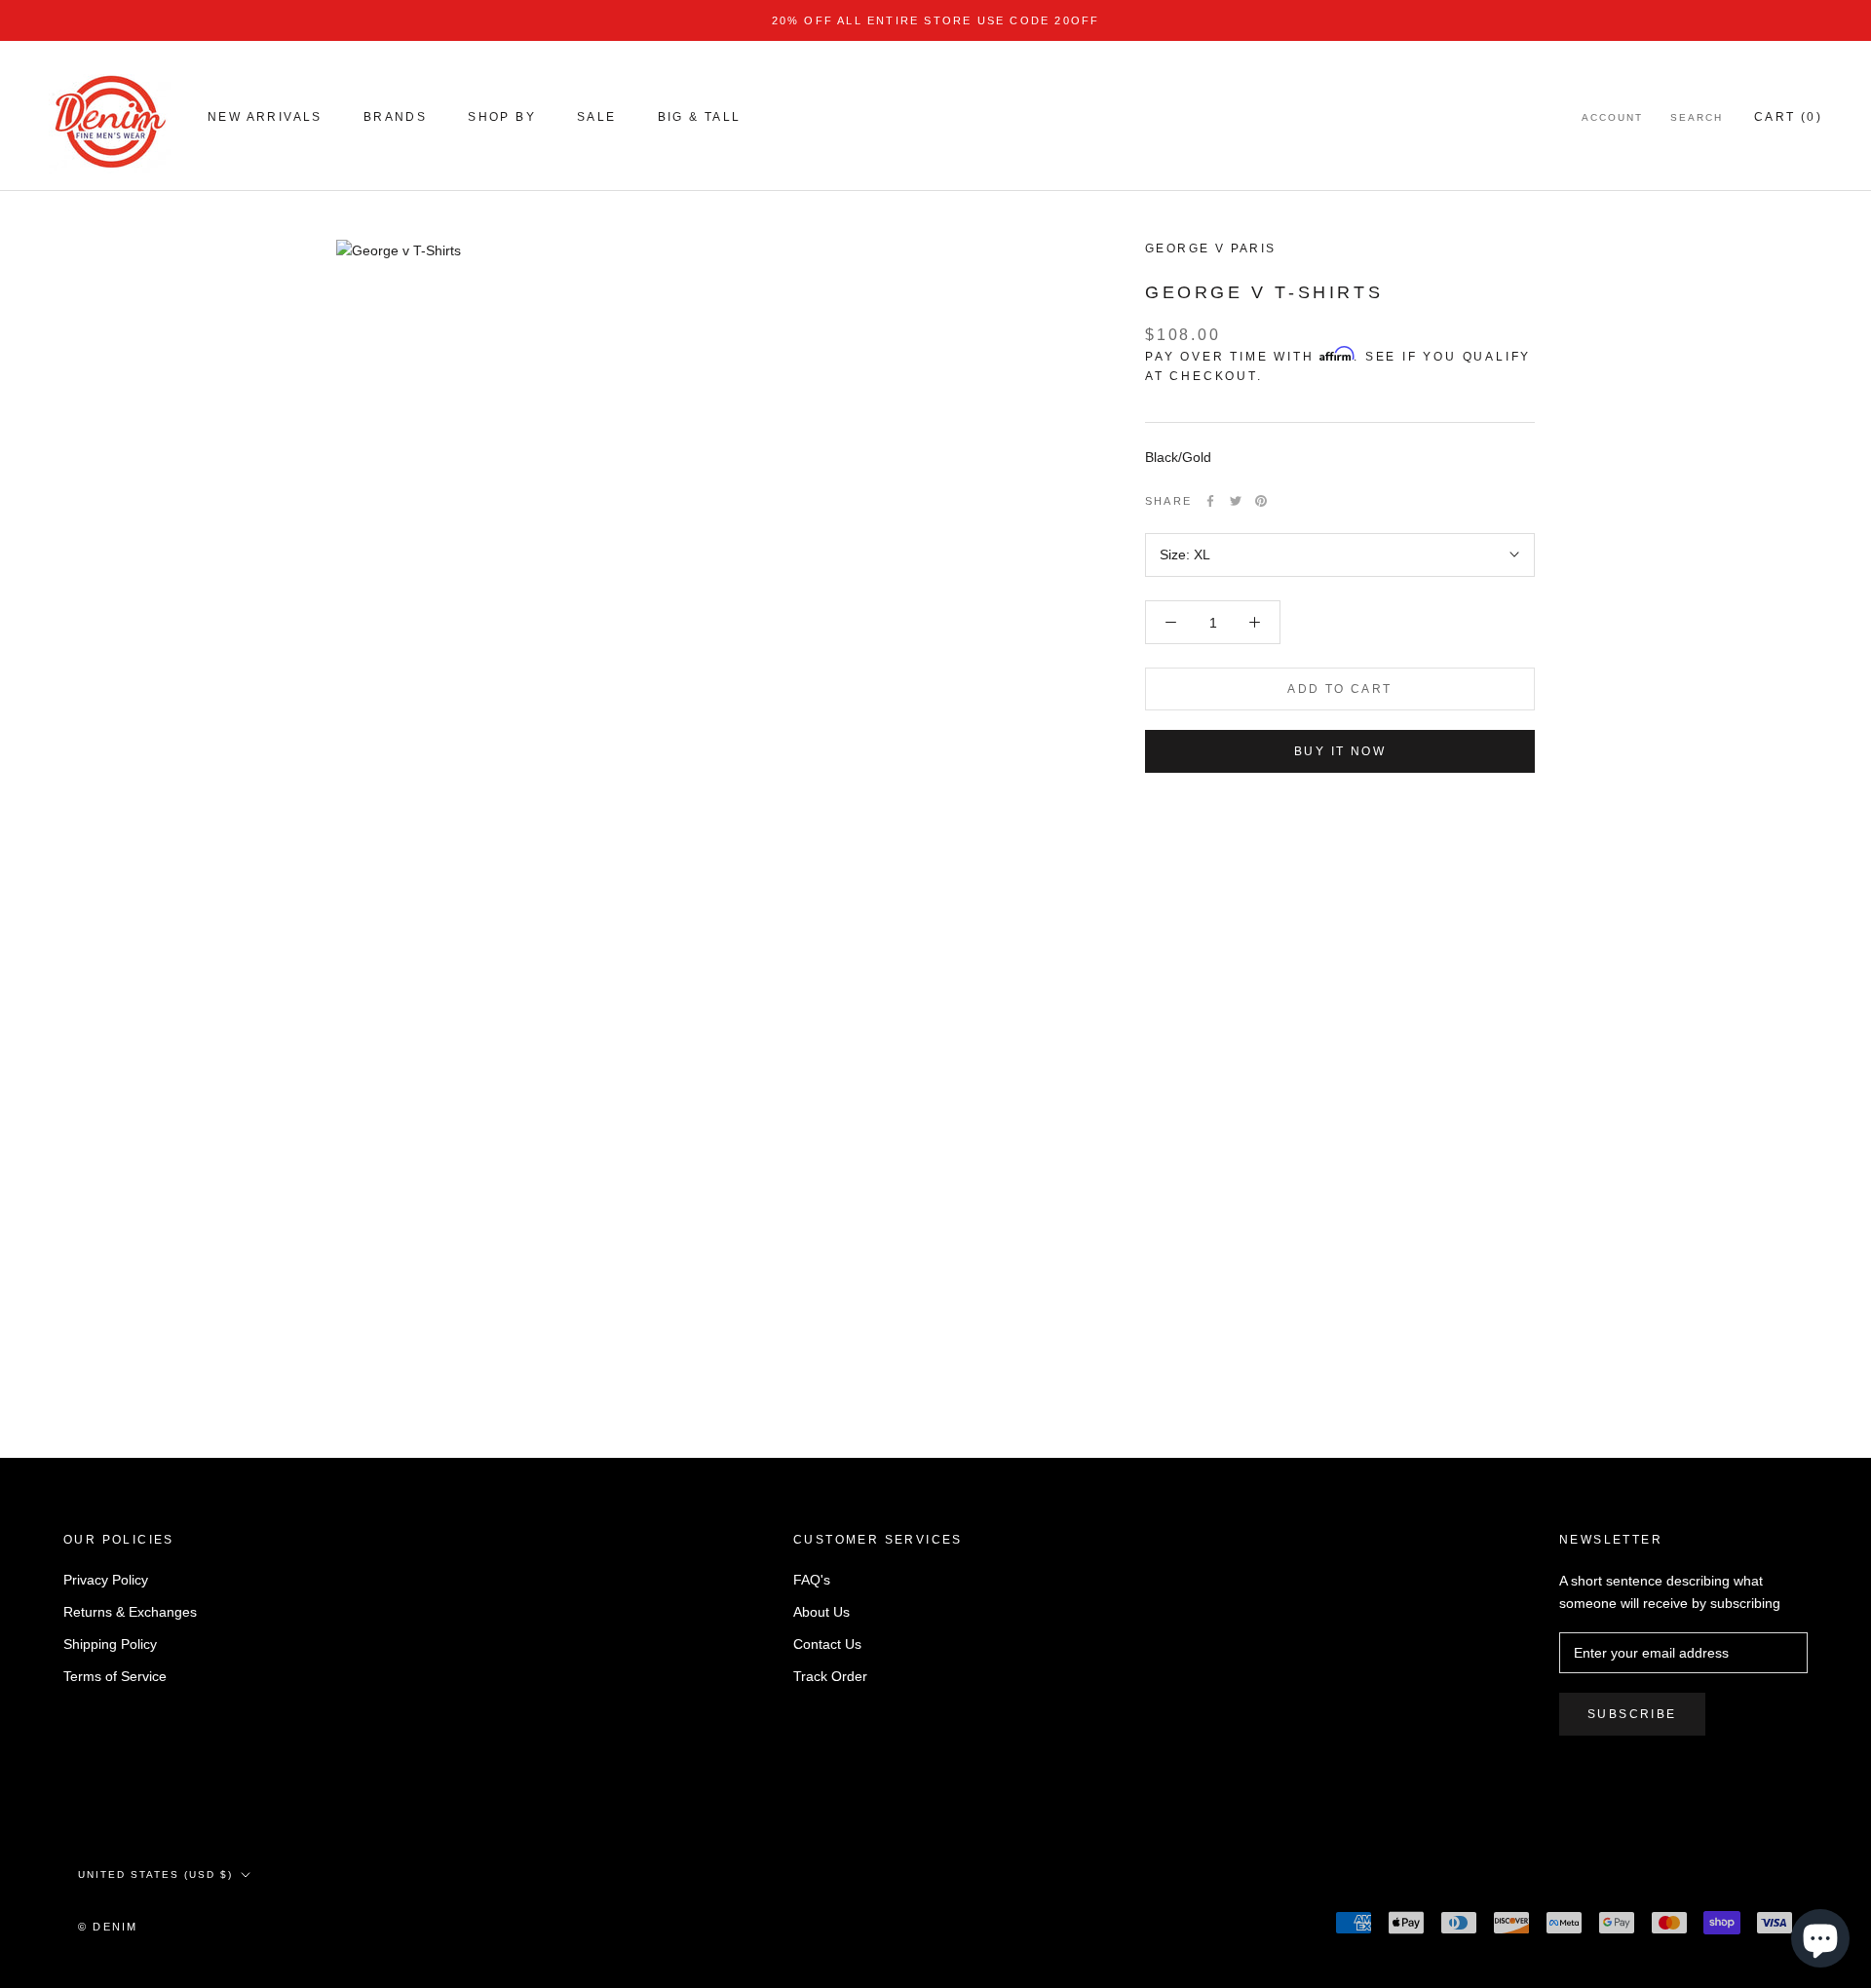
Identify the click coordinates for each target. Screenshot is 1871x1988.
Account (1612, 117)
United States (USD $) (155, 1874)
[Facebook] (1210, 501)
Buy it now (1340, 751)
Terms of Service (115, 1676)
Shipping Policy (110, 1644)
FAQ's (812, 1580)
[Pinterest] (1261, 501)
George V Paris (1211, 248)
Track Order (830, 1676)
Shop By (502, 117)
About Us (821, 1612)
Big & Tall (700, 117)
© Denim (108, 1927)
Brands (395, 117)
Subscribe (1632, 1714)
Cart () (1788, 117)
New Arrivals (265, 117)
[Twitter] (1236, 501)
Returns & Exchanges (130, 1612)
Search (1697, 117)
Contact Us (827, 1644)
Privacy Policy (106, 1580)
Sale (597, 117)
